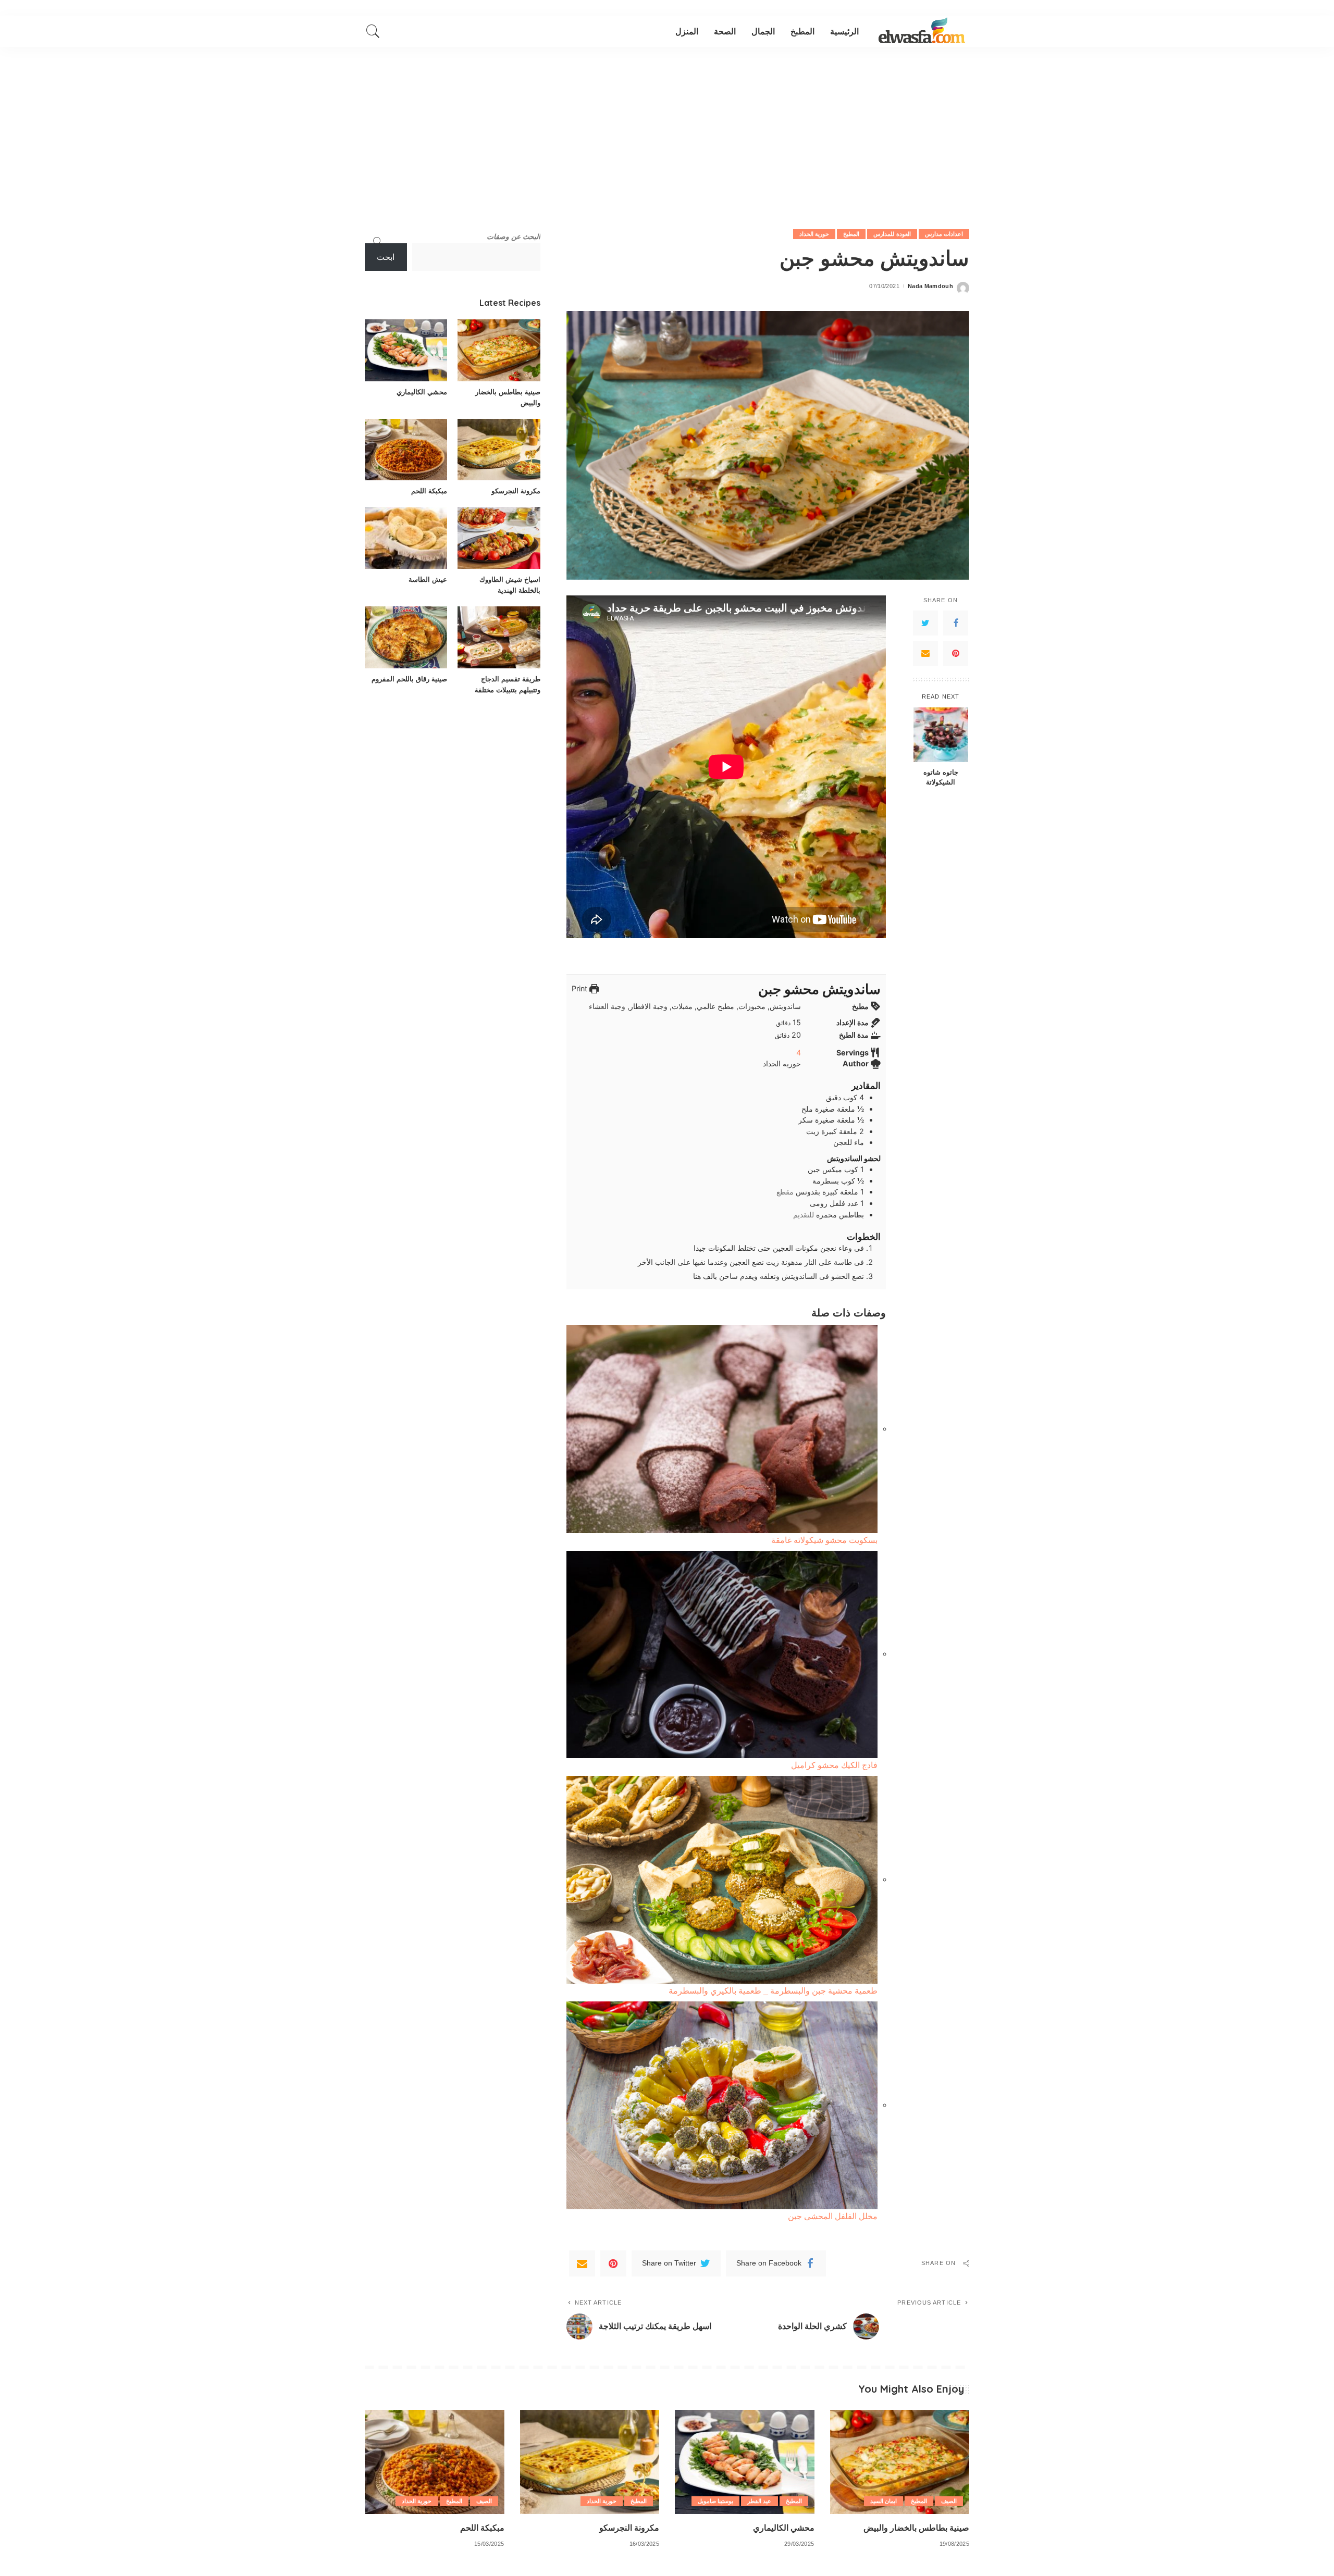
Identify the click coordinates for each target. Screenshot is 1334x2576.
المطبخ (851, 234)
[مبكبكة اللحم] (406, 450)
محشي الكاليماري (422, 392)
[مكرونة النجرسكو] (499, 450)
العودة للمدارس (892, 234)
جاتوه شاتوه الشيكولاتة (941, 777)
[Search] (373, 31)
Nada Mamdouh (930, 286)
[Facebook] (956, 623)
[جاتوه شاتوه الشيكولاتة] (941, 735)
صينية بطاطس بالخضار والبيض (916, 2528)
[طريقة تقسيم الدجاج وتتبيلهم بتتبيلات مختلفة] (499, 637)
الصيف (949, 2501)
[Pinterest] (956, 653)
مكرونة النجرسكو (516, 491)
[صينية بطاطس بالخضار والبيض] (499, 350)
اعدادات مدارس (944, 234)
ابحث (386, 257)
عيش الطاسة (428, 579)
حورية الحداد (814, 234)
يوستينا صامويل (715, 2501)
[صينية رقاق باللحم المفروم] (406, 637)
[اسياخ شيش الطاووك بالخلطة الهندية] (499, 538)
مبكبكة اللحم (429, 491)
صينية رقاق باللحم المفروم (409, 679)
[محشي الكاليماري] (406, 350)
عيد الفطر (759, 2501)
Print (580, 988)
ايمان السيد (884, 2501)
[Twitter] (925, 623)
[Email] (925, 653)
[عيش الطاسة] (406, 538)
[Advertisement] (667, 125)
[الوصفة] (922, 31)
